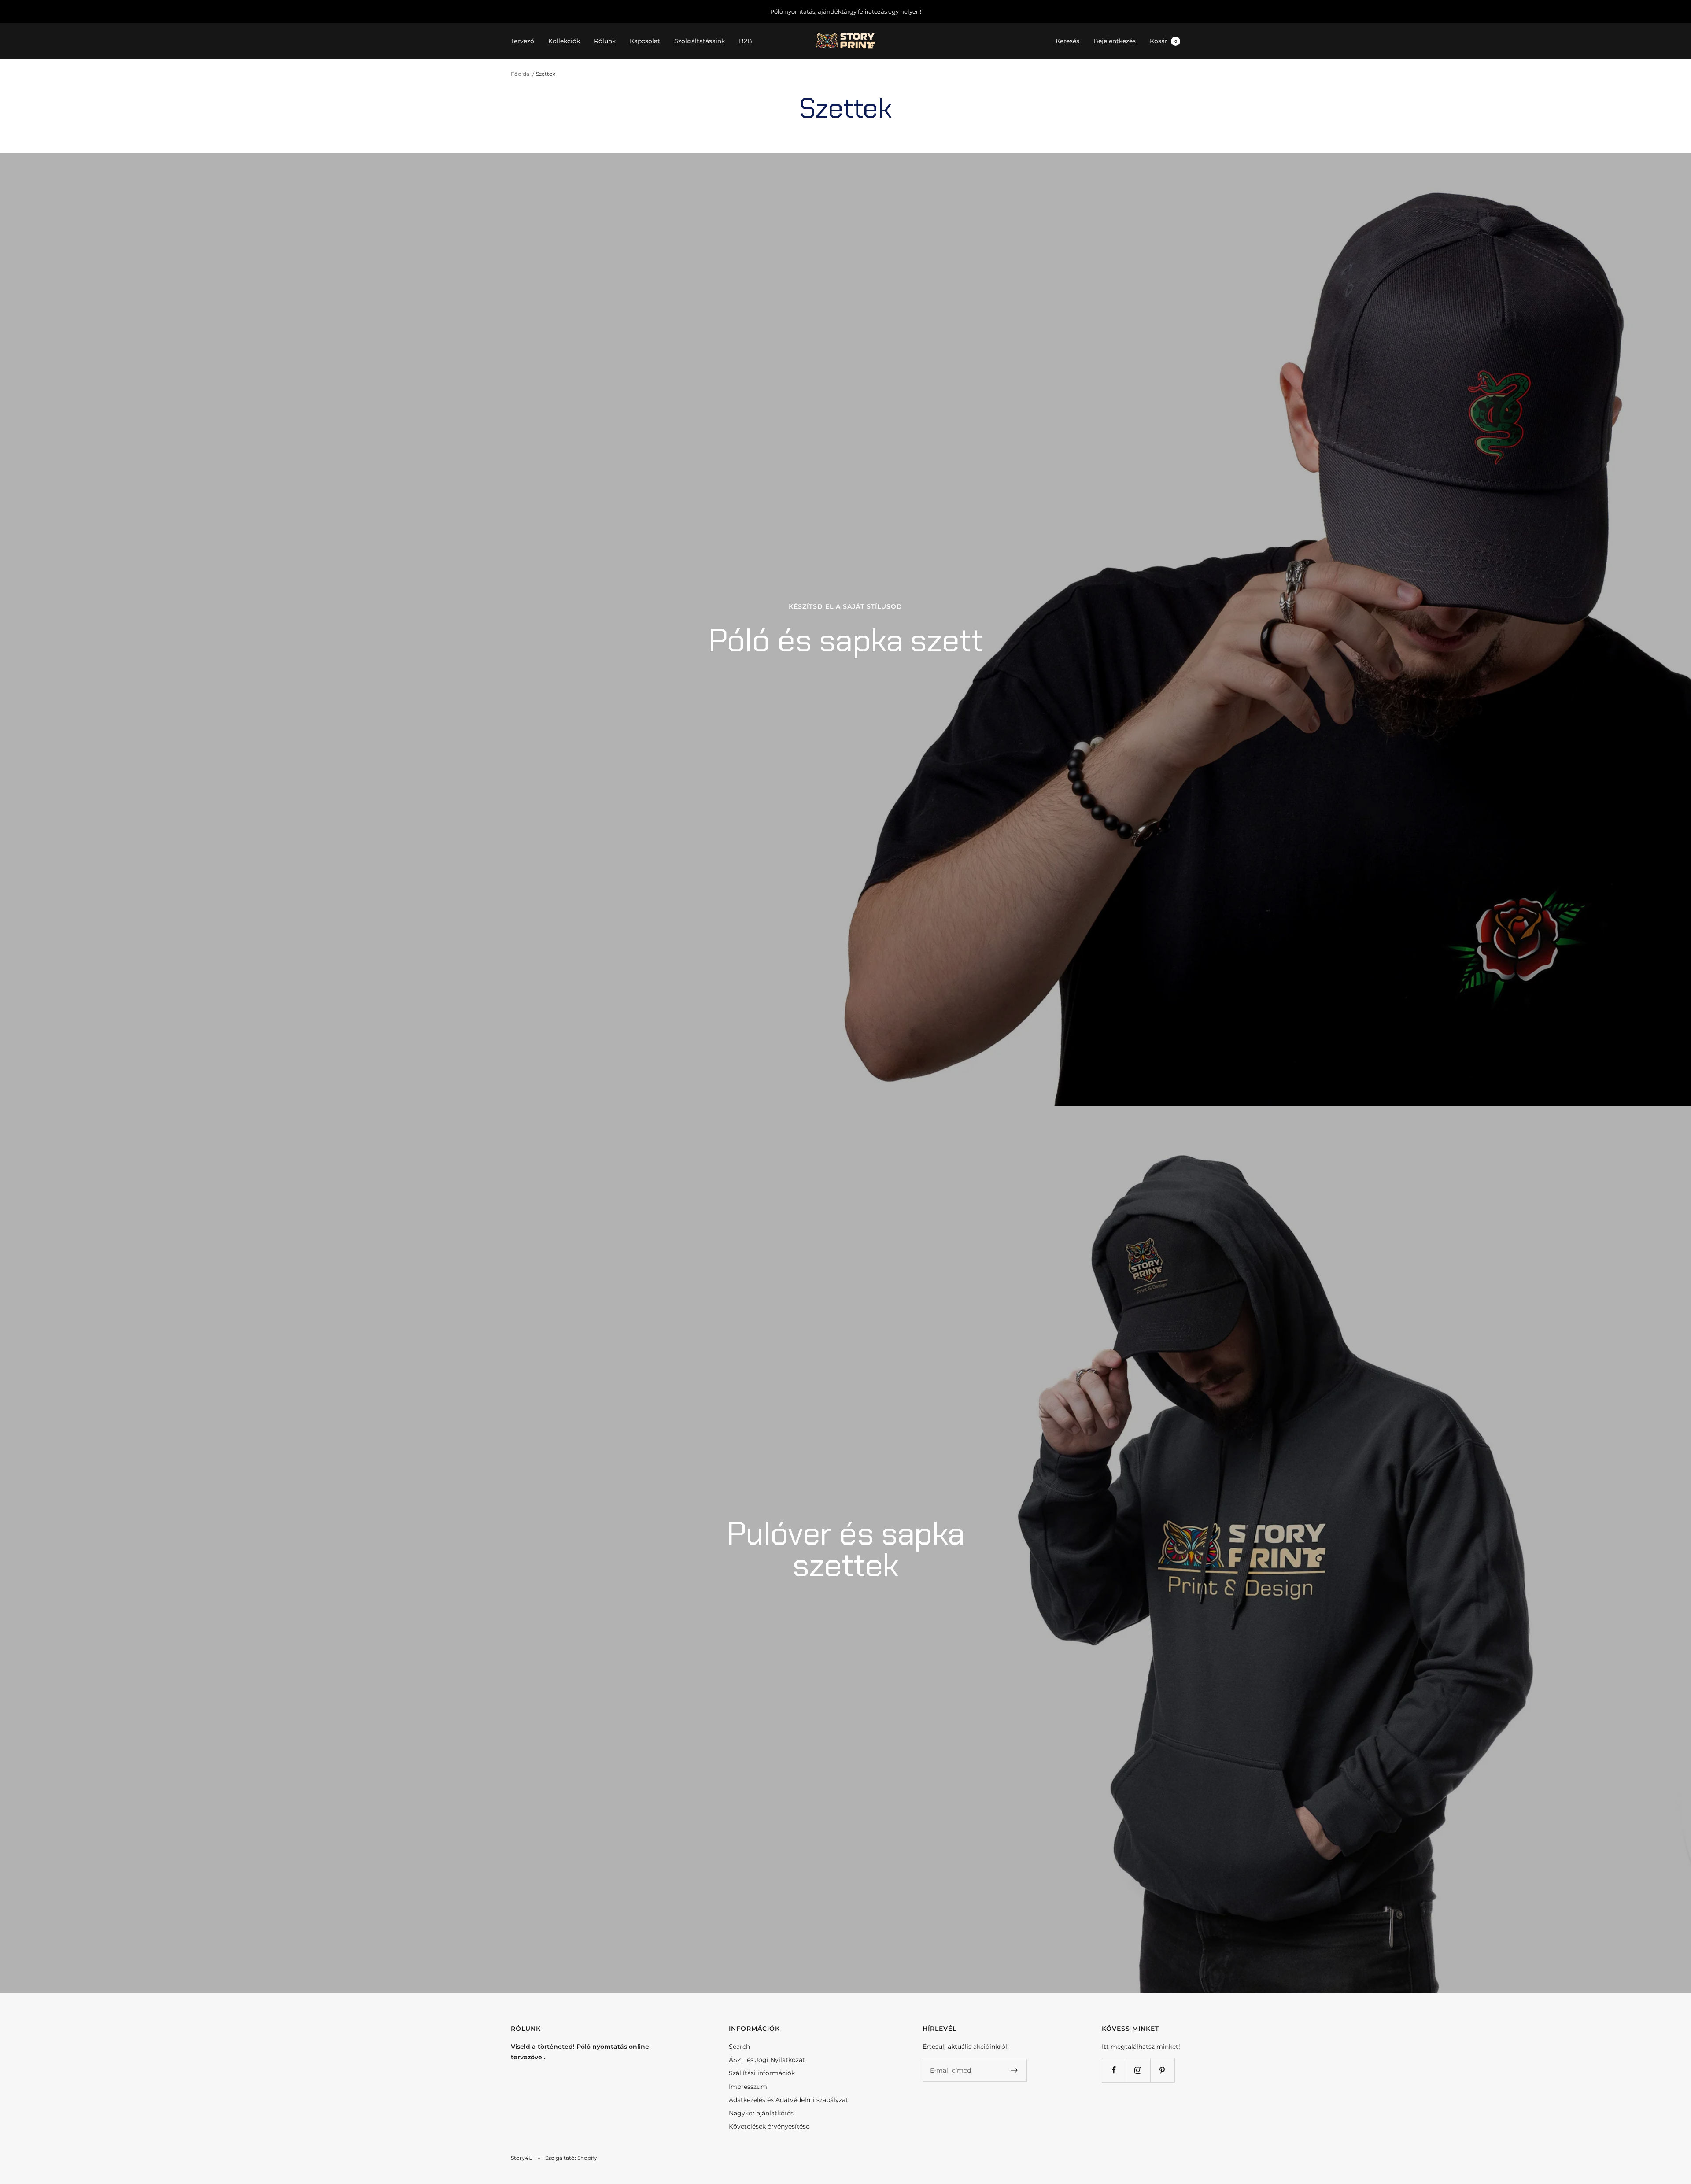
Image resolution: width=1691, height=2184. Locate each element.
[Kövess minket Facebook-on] (1114, 2070)
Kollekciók (564, 41)
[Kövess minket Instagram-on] (1138, 2070)
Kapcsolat (645, 41)
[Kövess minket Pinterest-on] (1162, 2070)
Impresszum (748, 2087)
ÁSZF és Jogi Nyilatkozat (767, 2060)
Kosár (1163, 41)
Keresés (1067, 41)
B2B (746, 41)
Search (739, 2047)
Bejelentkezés (1115, 41)
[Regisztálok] (1014, 2070)
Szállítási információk (762, 2073)
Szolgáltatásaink (700, 41)
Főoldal (521, 74)
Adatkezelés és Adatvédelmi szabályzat (788, 2100)
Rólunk (605, 41)
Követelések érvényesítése (769, 2126)
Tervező (522, 41)
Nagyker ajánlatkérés (761, 2113)
